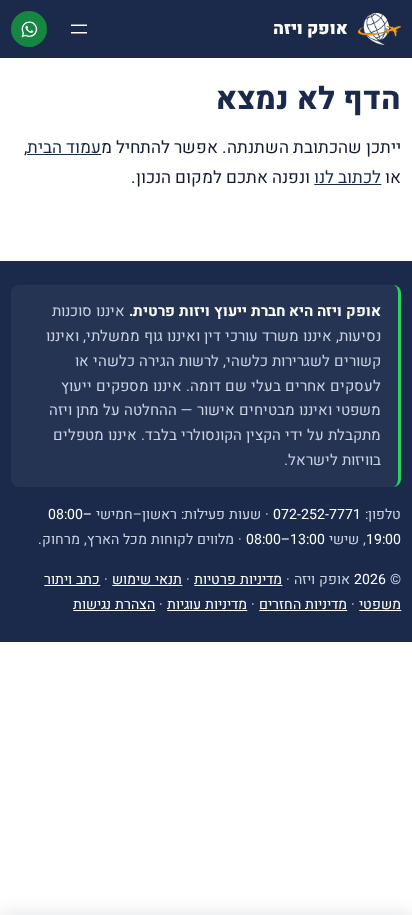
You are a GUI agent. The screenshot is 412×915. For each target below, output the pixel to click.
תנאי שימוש (147, 579)
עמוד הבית (64, 147)
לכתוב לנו (347, 177)
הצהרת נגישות (114, 604)
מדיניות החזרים (303, 604)
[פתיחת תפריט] (79, 29)
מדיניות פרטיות (238, 579)
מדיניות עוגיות (207, 604)
